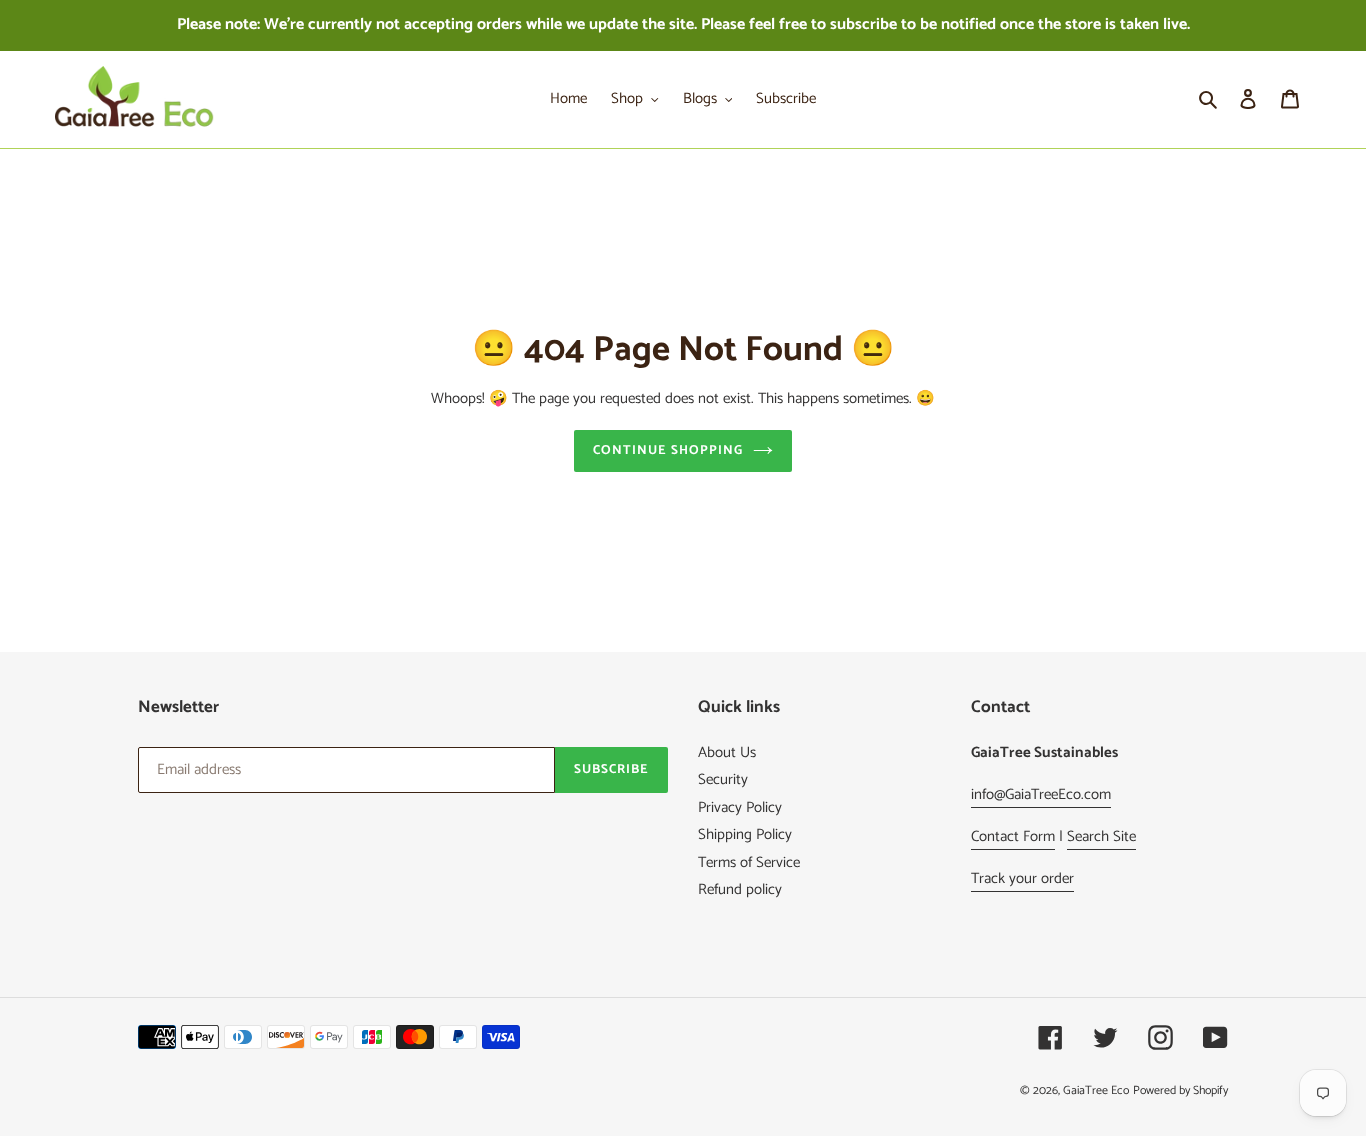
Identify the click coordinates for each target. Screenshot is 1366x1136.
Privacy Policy (740, 807)
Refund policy (740, 889)
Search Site (1101, 836)
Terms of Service (749, 862)
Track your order (1022, 878)
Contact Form (1013, 836)
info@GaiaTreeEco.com (1041, 794)
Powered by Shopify (1180, 1090)
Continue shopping (668, 450)
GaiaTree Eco (1096, 1090)
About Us (727, 752)
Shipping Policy (745, 834)
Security (723, 779)
